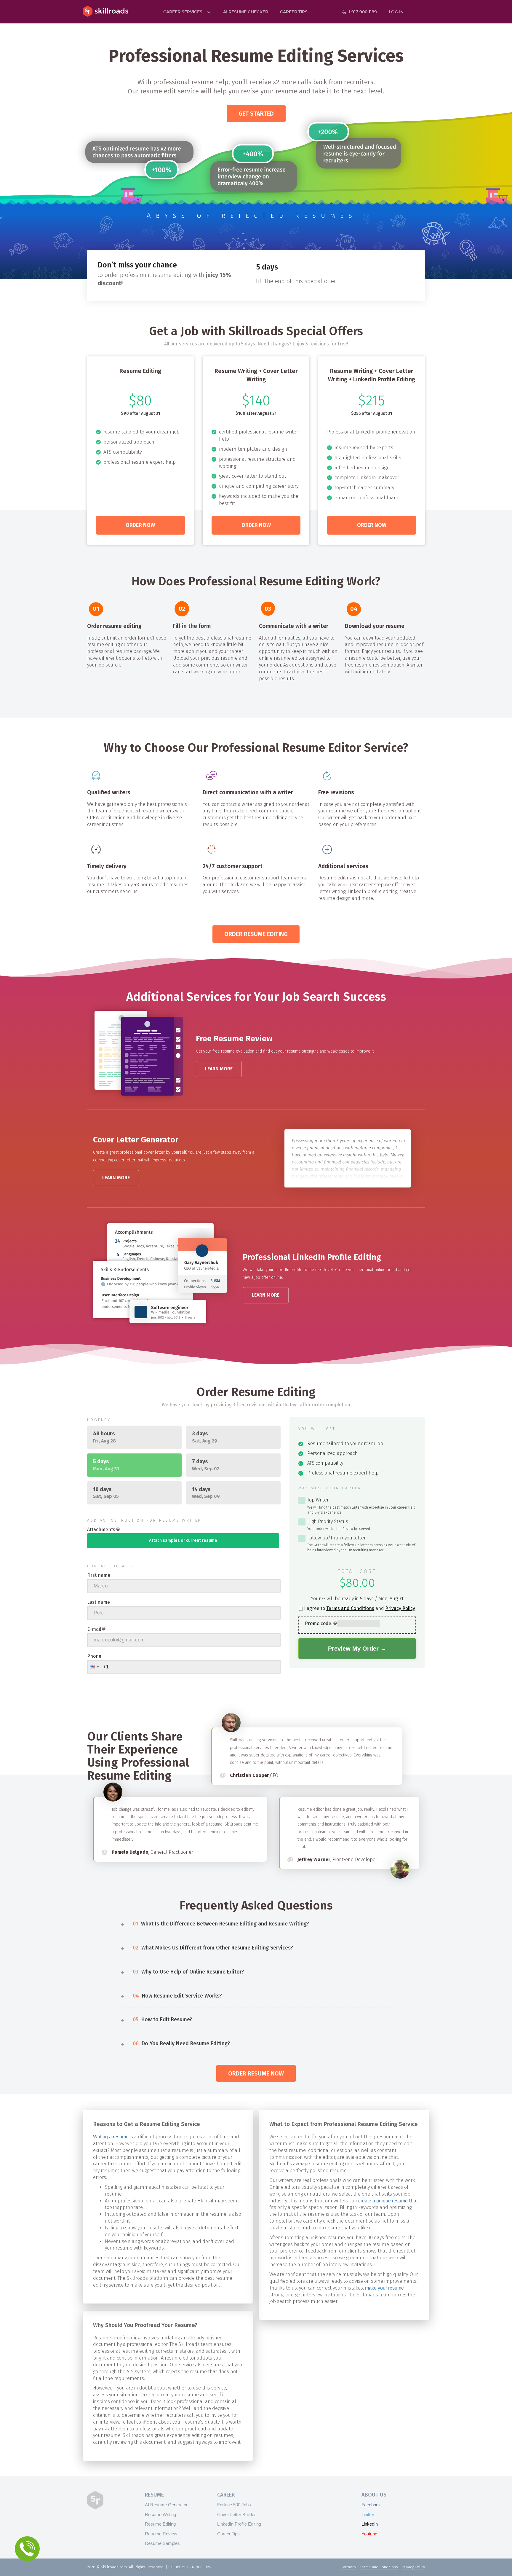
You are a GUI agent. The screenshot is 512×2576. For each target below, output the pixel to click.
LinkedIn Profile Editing (239, 2524)
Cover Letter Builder (236, 2514)
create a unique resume (383, 2201)
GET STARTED (256, 114)
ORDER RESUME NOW (256, 2073)
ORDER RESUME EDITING (256, 934)
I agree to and (360, 1608)
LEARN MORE (219, 1069)
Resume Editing (160, 2524)
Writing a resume (111, 2137)
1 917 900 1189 (363, 12)
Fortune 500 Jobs (234, 2505)
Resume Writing (160, 2514)
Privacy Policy (400, 1608)
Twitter (368, 2514)
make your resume (384, 2288)
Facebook (371, 2505)
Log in (396, 12)
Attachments (101, 1529)
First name (99, 1575)
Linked (370, 2524)
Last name (99, 1602)
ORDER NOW (140, 525)
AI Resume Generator (166, 2505)
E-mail (94, 1629)
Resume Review (161, 2534)
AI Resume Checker (246, 12)
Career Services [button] (183, 12)
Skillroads (105, 11)
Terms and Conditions (350, 1608)
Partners (349, 2567)
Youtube (369, 2534)
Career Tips (294, 12)
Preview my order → (357, 1649)
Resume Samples (162, 2543)
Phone (94, 1656)
